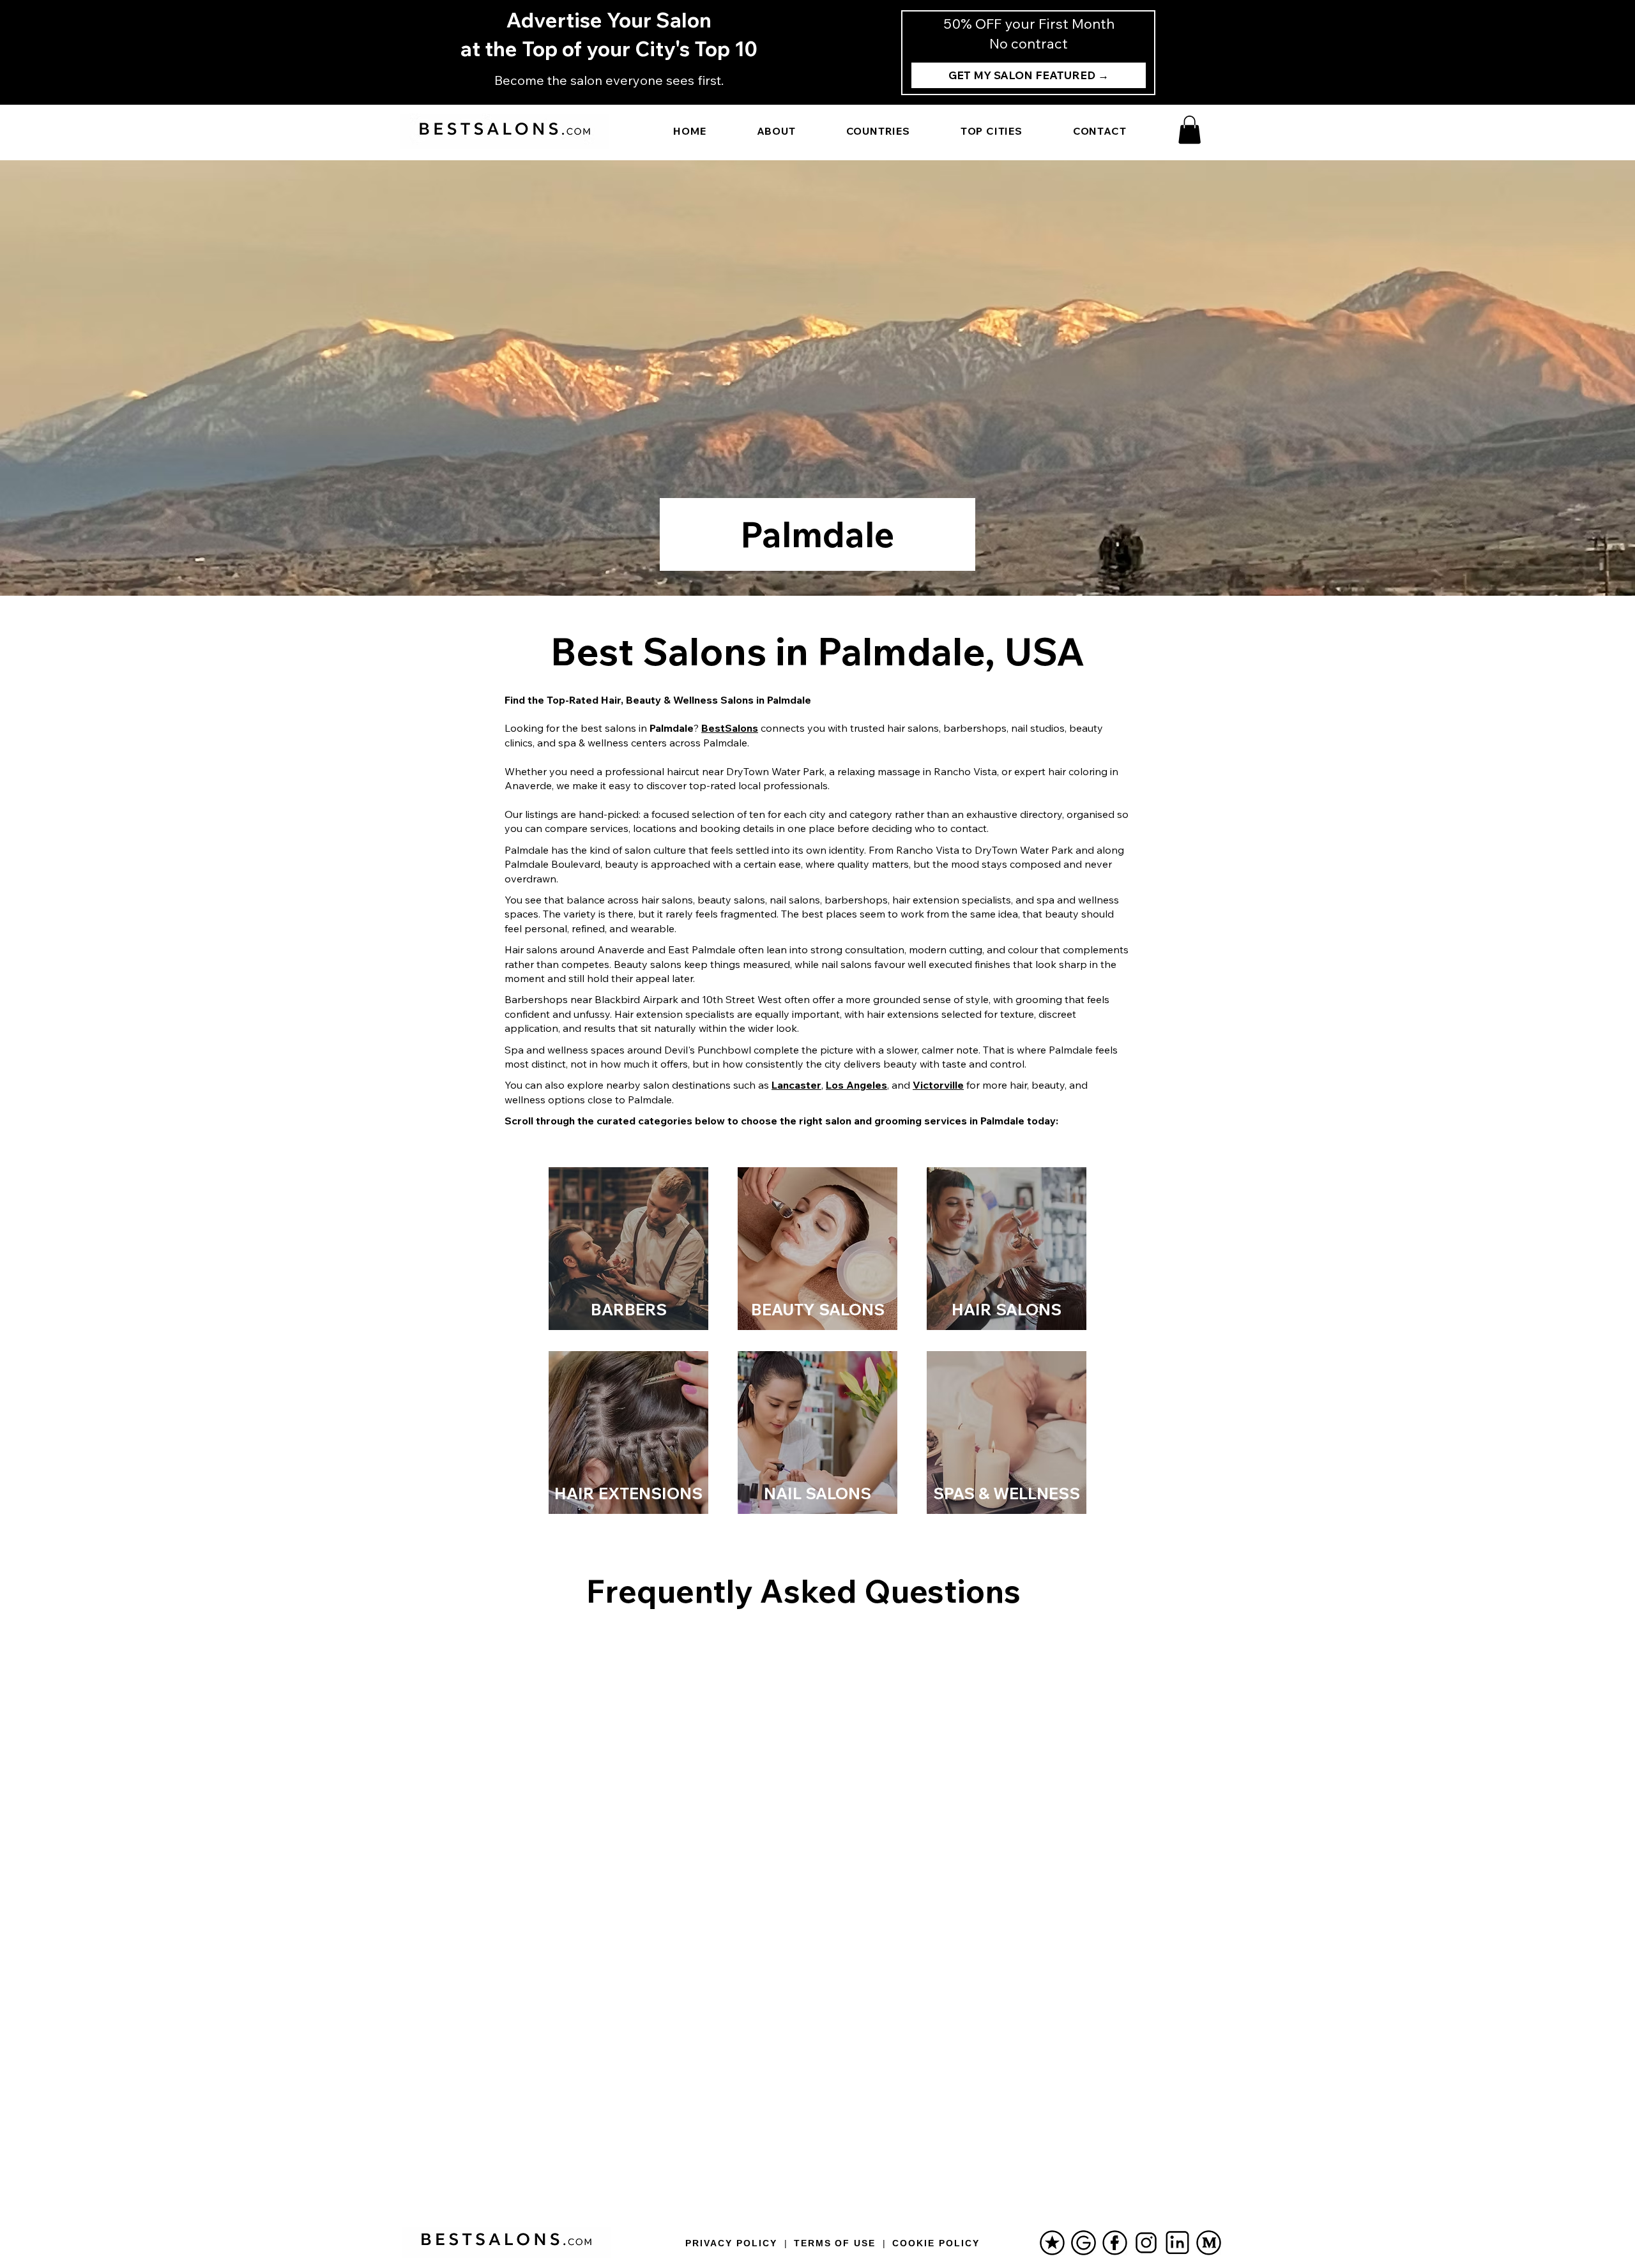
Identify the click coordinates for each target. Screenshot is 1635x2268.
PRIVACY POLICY (731, 2243)
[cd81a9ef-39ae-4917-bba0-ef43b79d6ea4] (1177, 2243)
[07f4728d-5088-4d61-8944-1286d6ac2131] (1052, 2243)
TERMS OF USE (835, 2243)
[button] (1190, 130)
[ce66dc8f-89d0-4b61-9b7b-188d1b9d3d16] (1209, 2243)
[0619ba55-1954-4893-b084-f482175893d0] (1115, 2243)
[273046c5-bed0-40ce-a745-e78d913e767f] (1146, 2243)
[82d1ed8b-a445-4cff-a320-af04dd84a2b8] (1084, 2243)
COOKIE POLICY (936, 2243)
